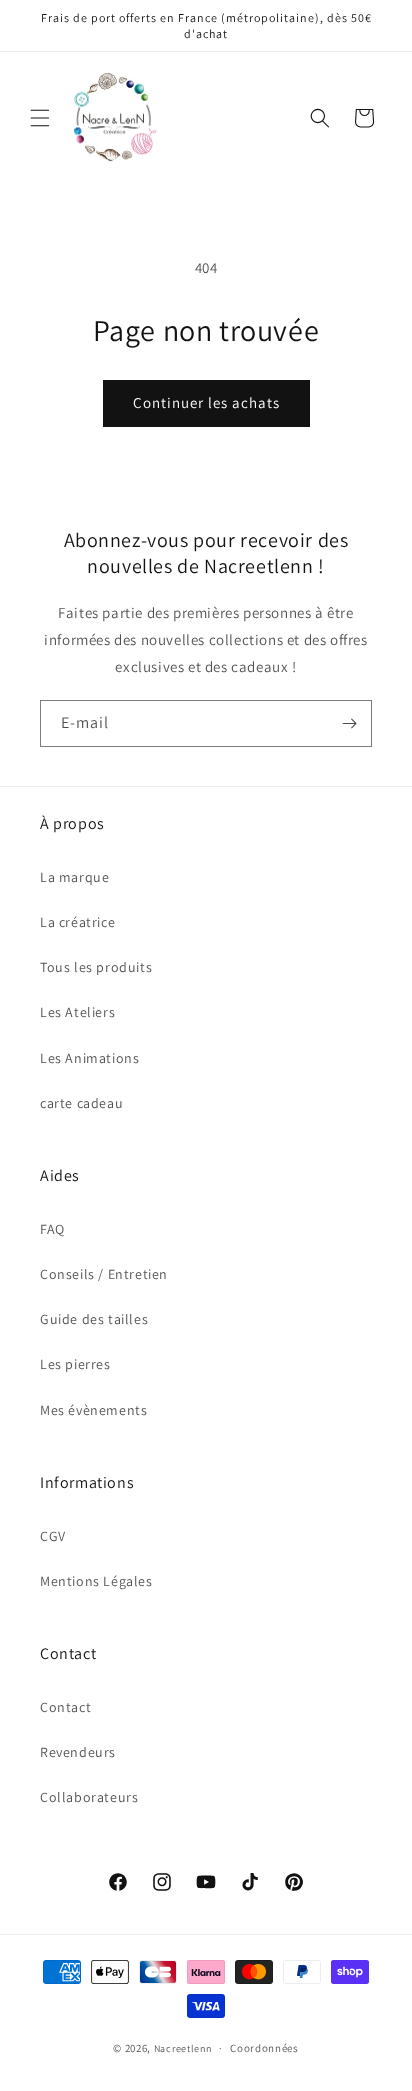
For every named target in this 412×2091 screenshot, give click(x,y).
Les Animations (89, 1058)
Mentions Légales (96, 1581)
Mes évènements (93, 1410)
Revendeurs (78, 1752)
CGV (53, 1536)
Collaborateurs (89, 1797)
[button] (40, 118)
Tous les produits (96, 967)
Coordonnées (264, 2048)
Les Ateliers (77, 1012)
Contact (65, 1707)
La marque (74, 877)
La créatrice (77, 922)
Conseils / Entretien (104, 1274)
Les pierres (75, 1364)
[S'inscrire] (349, 723)
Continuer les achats (206, 402)
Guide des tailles (94, 1319)
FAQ (52, 1229)
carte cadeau (81, 1103)
